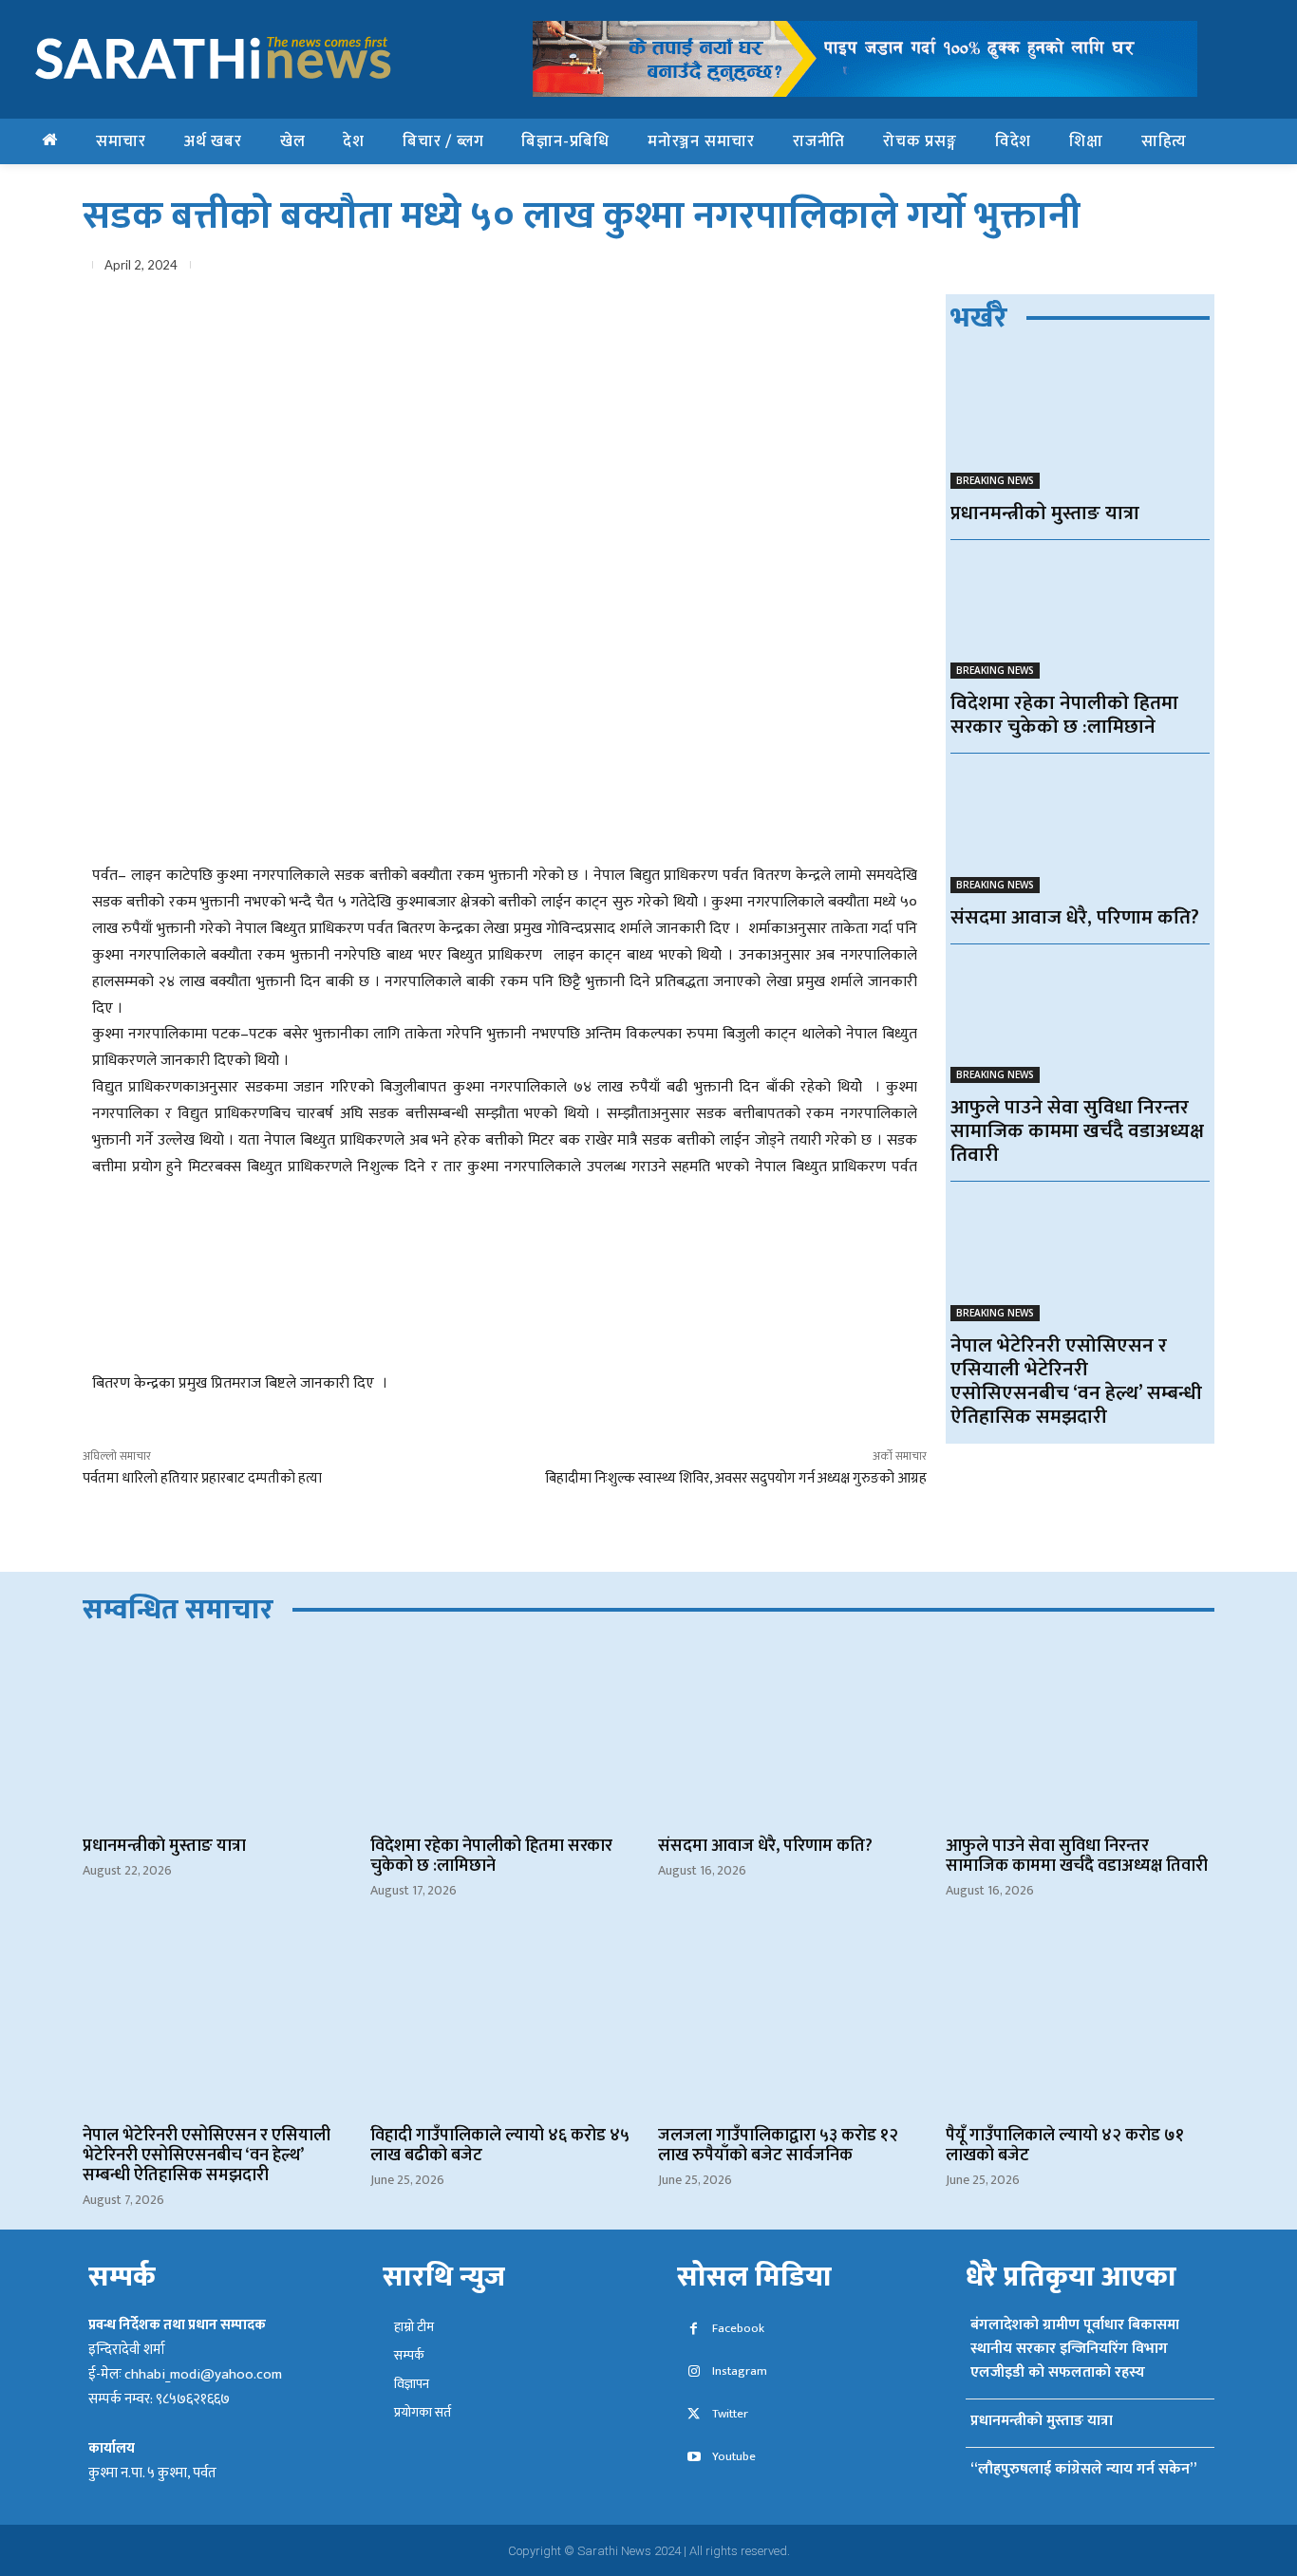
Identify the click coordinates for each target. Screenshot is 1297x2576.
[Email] (1106, 269)
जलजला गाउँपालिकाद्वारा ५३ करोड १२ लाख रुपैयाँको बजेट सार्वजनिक (778, 2146)
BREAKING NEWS (995, 480)
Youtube (734, 2457)
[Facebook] (975, 269)
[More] (1194, 269)
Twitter (730, 2414)
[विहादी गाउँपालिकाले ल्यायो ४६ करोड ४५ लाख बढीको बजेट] (505, 2024)
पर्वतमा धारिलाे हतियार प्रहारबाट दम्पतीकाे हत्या (202, 1478)
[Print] (1150, 269)
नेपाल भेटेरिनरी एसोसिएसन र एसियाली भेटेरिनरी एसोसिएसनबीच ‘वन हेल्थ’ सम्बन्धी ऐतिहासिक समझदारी (1076, 1381)
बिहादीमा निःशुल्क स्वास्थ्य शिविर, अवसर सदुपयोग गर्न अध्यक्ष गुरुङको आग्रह (736, 1478)
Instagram (740, 2371)
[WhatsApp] (1062, 269)
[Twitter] (1019, 269)
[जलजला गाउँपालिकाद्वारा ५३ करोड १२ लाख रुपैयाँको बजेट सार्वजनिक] (792, 2024)
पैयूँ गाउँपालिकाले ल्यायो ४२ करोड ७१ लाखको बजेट (1065, 2146)
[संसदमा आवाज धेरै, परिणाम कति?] (1080, 828)
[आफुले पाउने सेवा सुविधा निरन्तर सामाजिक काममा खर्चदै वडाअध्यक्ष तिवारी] (1080, 1019)
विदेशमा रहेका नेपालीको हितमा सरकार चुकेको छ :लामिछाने (1064, 715)
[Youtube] (694, 2458)
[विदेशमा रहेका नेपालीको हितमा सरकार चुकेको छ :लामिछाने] (1080, 615)
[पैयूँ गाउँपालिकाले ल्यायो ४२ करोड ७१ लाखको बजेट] (1080, 2024)
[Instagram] (694, 2372)
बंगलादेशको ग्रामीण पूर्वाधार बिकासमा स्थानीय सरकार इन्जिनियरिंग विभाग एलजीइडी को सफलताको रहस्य (1075, 2349)
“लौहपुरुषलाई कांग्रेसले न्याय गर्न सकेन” (1083, 2469)
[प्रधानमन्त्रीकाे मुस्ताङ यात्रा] (1080, 424)
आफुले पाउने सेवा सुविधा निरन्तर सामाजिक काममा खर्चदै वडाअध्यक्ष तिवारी (1077, 1131)
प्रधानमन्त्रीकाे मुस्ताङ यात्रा (1045, 513)
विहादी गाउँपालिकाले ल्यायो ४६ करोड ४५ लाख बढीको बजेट (500, 2146)
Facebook (738, 2329)
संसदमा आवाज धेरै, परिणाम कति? (1075, 917)
